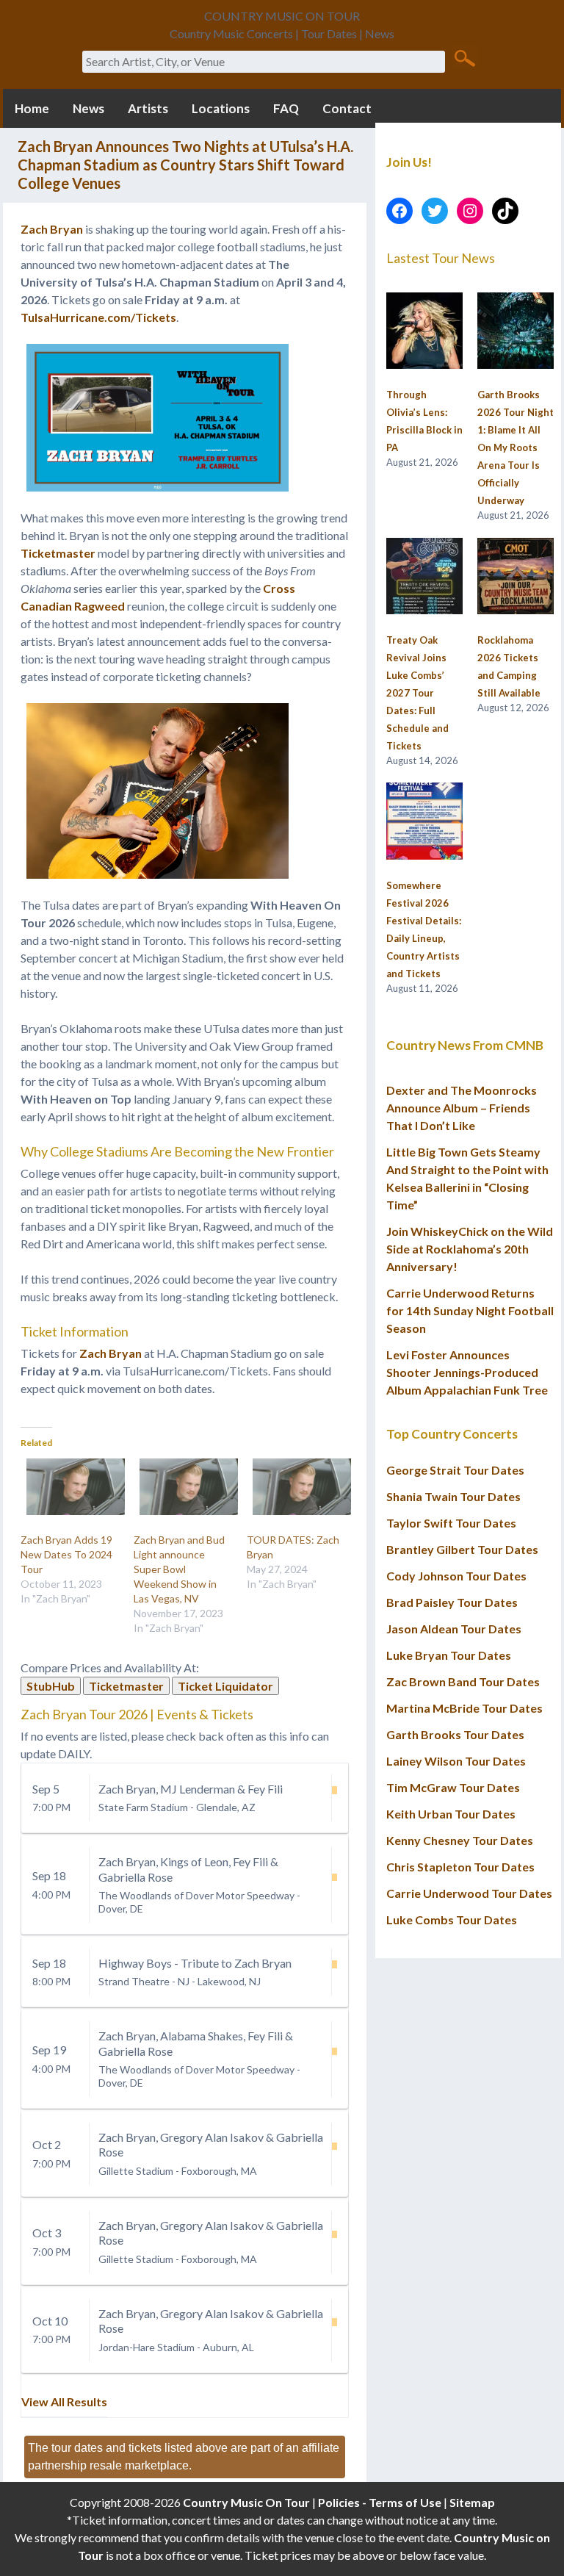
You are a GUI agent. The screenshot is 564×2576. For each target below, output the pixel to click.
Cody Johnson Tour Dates (456, 1576)
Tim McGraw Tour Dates (453, 1787)
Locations (221, 108)
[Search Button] (464, 57)
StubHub (51, 1686)
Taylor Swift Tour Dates (451, 1523)
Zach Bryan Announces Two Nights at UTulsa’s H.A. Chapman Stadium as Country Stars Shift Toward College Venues (185, 165)
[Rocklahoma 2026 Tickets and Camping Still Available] (516, 577)
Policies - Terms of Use (380, 2502)
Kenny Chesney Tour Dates (460, 1840)
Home (32, 108)
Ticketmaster (58, 553)
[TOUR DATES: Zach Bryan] (296, 1487)
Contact (347, 108)
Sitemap (472, 2502)
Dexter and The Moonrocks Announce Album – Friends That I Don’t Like (462, 1108)
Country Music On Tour (246, 2502)
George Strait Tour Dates (455, 1470)
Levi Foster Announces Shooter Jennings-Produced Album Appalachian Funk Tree (467, 1372)
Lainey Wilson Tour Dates (456, 1761)
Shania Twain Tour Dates (453, 1496)
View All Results (64, 2401)
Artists (148, 108)
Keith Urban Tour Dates (451, 1814)
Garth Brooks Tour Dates (455, 1734)
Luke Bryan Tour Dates (449, 1655)
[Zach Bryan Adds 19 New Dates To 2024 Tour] (70, 1487)
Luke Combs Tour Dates (452, 1920)
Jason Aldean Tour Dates (454, 1629)
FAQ (286, 108)
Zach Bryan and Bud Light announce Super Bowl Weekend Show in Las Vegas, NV (179, 1569)
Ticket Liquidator (225, 1686)
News (88, 108)
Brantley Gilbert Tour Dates (462, 1549)
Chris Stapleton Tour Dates (460, 1867)
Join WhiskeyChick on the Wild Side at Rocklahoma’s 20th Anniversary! (470, 1249)
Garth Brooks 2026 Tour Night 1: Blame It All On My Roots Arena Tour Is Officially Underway (516, 447)
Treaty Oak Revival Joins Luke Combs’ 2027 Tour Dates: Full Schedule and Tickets (417, 693)
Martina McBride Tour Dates (464, 1708)
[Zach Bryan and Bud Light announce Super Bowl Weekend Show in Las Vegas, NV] (183, 1487)
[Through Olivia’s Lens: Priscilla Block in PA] (424, 331)
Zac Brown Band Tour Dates (463, 1681)
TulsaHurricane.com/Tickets (98, 317)
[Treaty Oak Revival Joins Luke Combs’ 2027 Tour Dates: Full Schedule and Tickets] (424, 577)
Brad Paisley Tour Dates (452, 1602)
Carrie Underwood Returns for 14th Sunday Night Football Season (470, 1310)
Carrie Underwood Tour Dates (469, 1893)
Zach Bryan (53, 229)
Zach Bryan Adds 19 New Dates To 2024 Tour (66, 1554)
